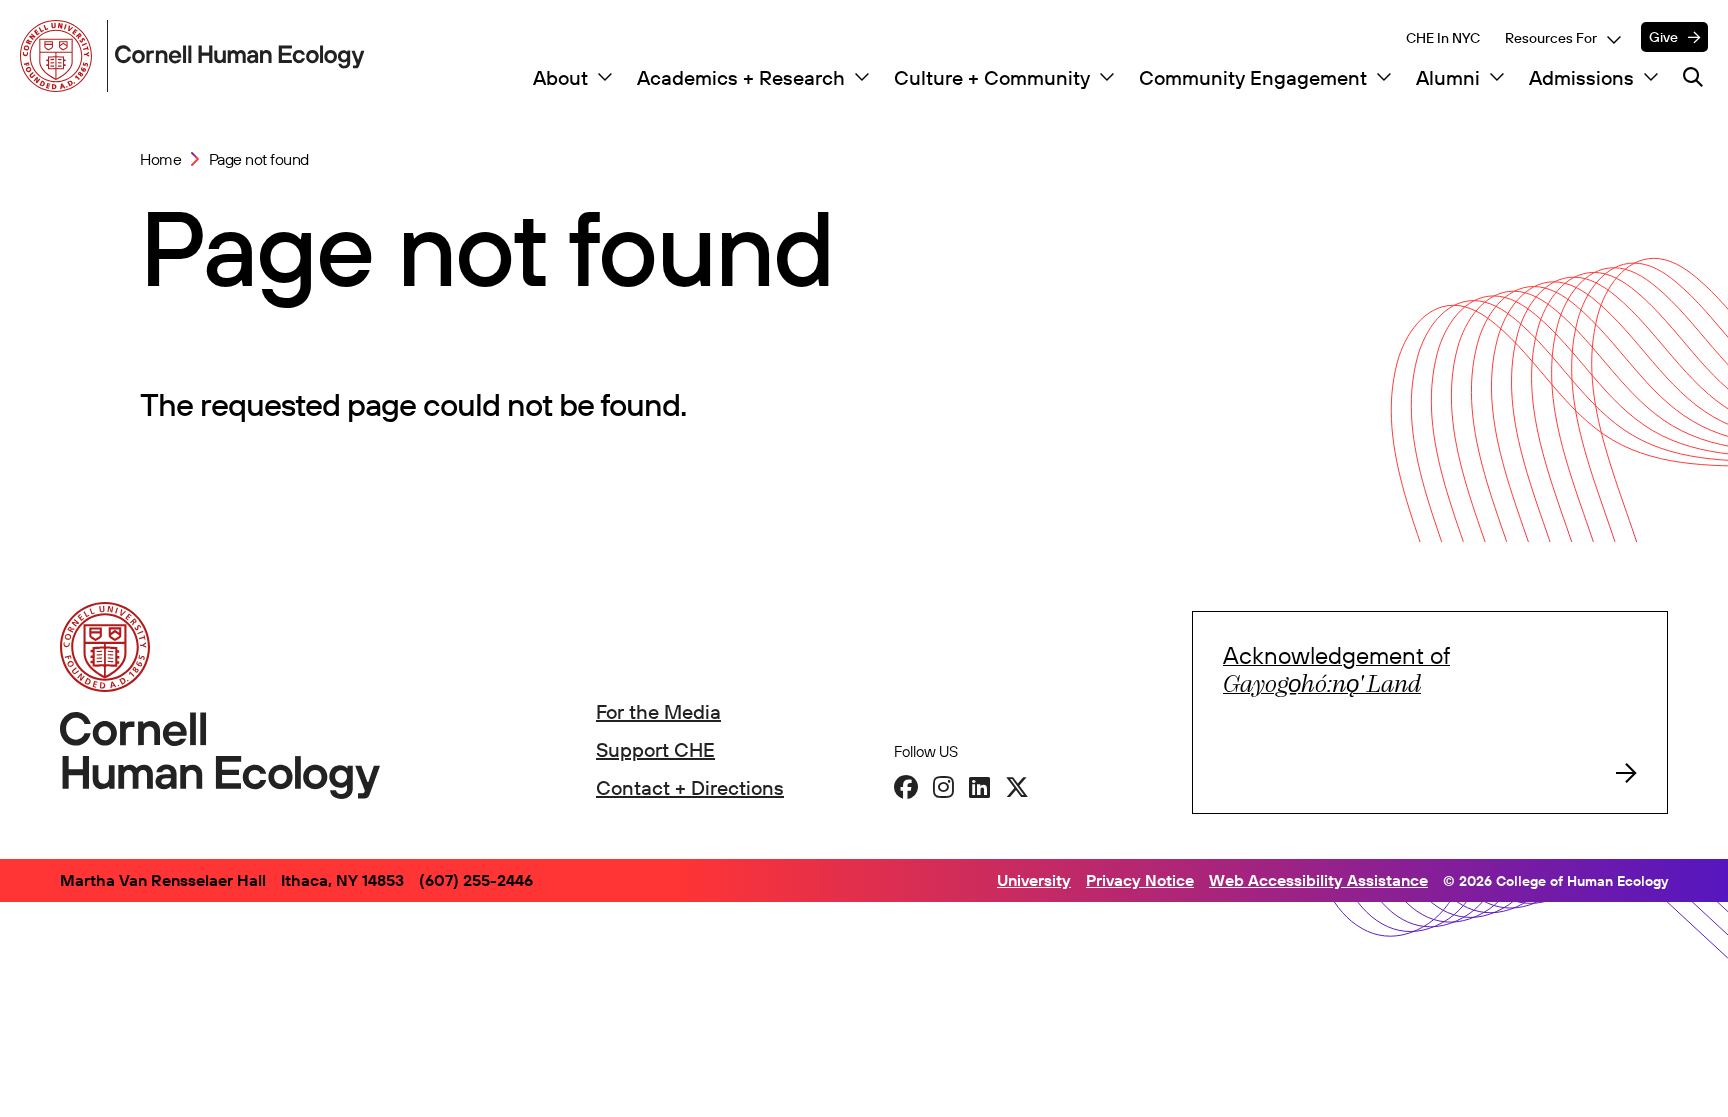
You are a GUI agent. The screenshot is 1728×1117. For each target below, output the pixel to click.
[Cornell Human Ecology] (60, 56)
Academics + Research (741, 78)
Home (160, 159)
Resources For (1551, 38)
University (1034, 880)
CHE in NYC (1443, 38)
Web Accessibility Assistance (1318, 880)
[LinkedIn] (979, 787)
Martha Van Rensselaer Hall (163, 880)
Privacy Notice (1140, 880)
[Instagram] (943, 787)
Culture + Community (992, 78)
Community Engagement (1253, 78)
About (560, 78)
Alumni (1448, 78)
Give (1663, 37)
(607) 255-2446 (476, 880)
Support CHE (655, 749)
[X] (1017, 787)
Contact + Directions (690, 787)
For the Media (658, 711)
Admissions (1581, 78)
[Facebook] (906, 787)
